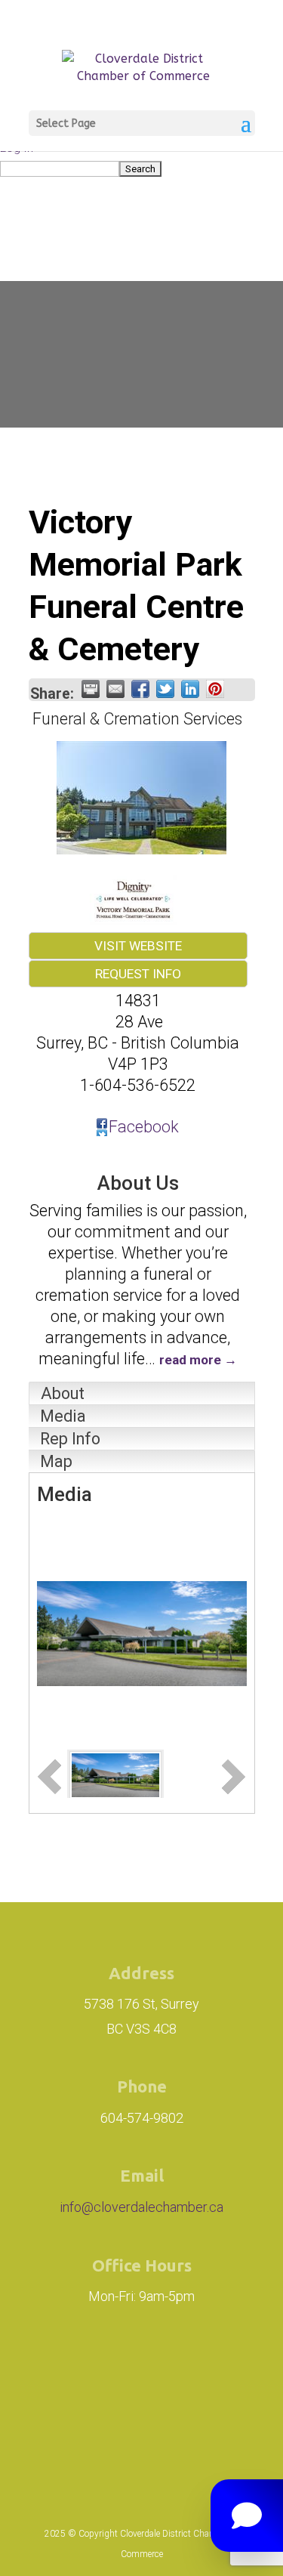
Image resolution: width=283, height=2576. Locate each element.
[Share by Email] (115, 689)
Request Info (138, 974)
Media (63, 1416)
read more (190, 1360)
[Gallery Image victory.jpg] (115, 1773)
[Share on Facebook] (140, 689)
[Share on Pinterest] (215, 689)
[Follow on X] (223, 2371)
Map (56, 1461)
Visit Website (138, 946)
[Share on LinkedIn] (190, 689)
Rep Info (70, 1439)
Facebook (144, 1127)
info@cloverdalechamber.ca (141, 2207)
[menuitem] (141, 168)
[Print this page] (91, 689)
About (63, 1393)
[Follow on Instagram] (71, 2371)
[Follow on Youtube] (142, 2433)
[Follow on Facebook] (155, 2371)
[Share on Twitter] (165, 689)
